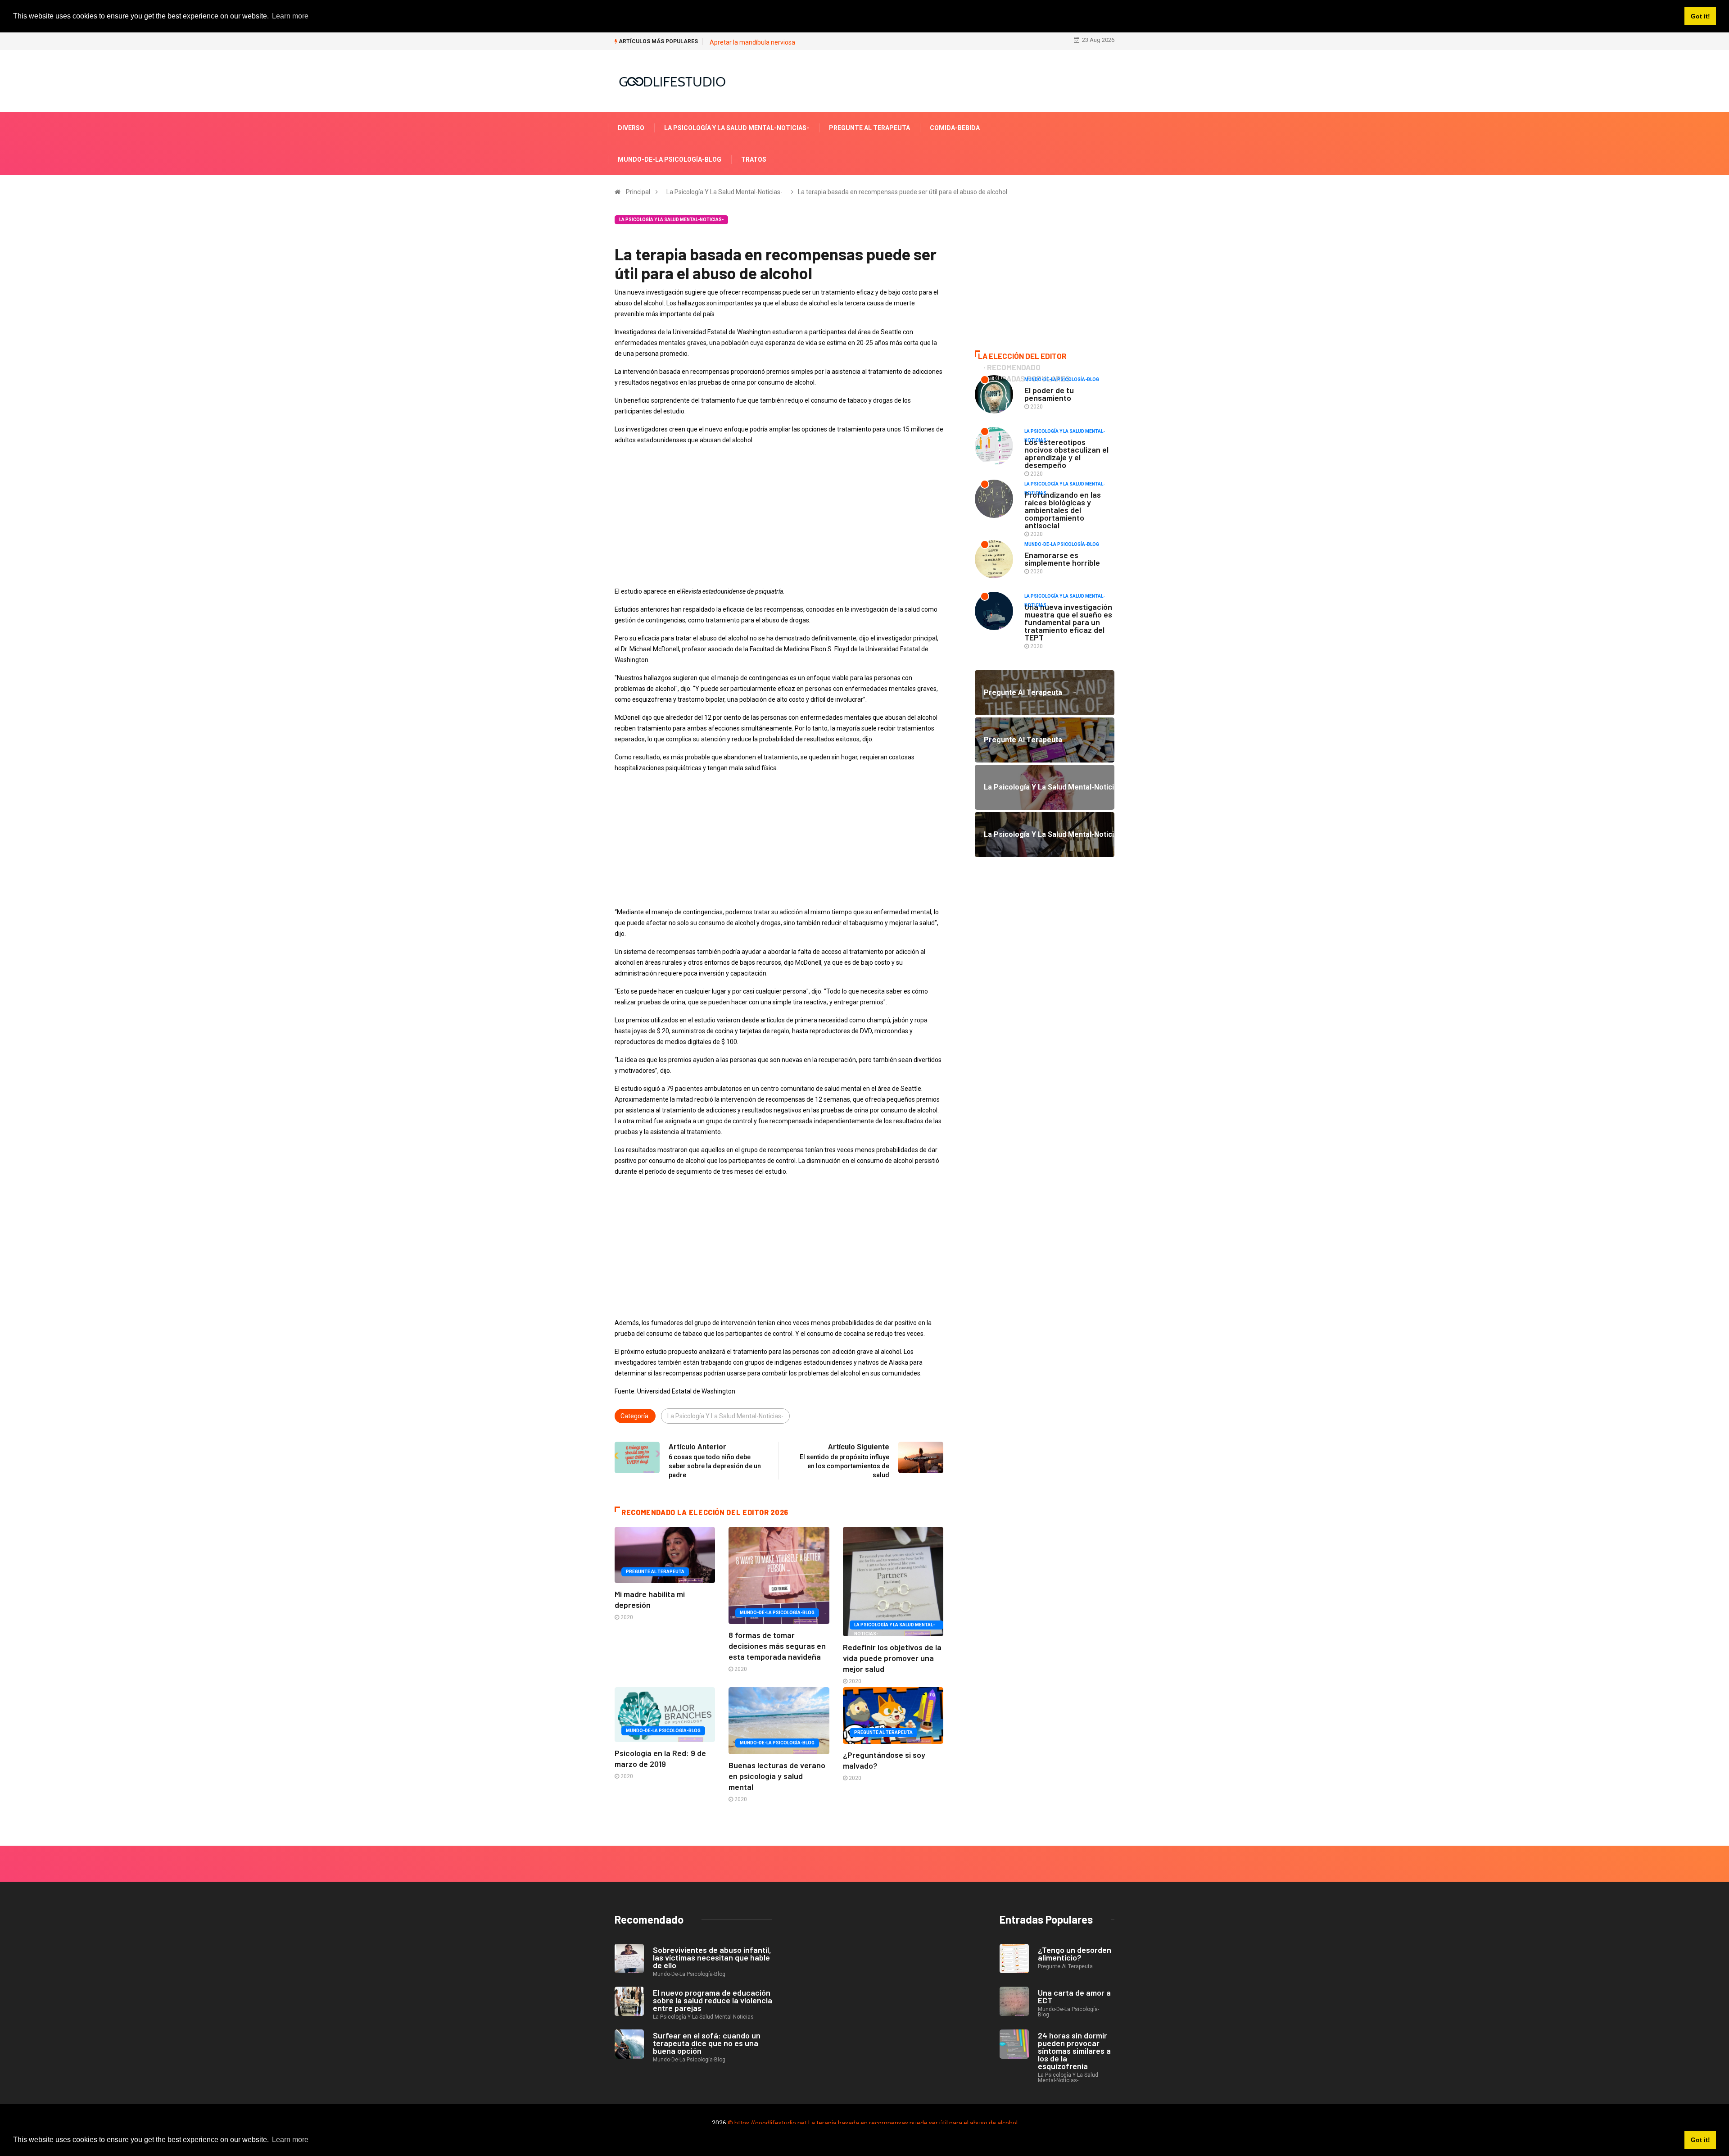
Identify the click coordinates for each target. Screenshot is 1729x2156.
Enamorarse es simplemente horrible (1062, 559)
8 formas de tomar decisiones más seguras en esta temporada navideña (777, 1646)
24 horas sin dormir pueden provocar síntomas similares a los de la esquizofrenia (1074, 2051)
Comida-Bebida (955, 128)
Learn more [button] (290, 2140)
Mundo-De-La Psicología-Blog (670, 159)
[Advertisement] (779, 516)
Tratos (754, 159)
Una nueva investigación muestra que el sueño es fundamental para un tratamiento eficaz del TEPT (1068, 622)
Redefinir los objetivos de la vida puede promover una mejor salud (892, 1658)
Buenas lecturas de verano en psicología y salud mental (777, 1776)
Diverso (631, 128)
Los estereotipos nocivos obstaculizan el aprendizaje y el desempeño (1066, 453)
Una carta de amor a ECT (1074, 1996)
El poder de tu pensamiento (1049, 394)
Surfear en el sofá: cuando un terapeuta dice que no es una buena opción (707, 2043)
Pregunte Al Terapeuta (869, 128)
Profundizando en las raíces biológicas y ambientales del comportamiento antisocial (1063, 510)
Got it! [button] (1700, 2140)
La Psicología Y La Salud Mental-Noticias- (737, 128)
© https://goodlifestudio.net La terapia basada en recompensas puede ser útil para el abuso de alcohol (873, 2123)
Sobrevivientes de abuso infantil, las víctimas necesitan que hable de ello (712, 1957)
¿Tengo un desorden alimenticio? (1075, 1954)
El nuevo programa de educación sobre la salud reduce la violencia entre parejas (713, 2000)
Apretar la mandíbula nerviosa (752, 42)
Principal (638, 192)
